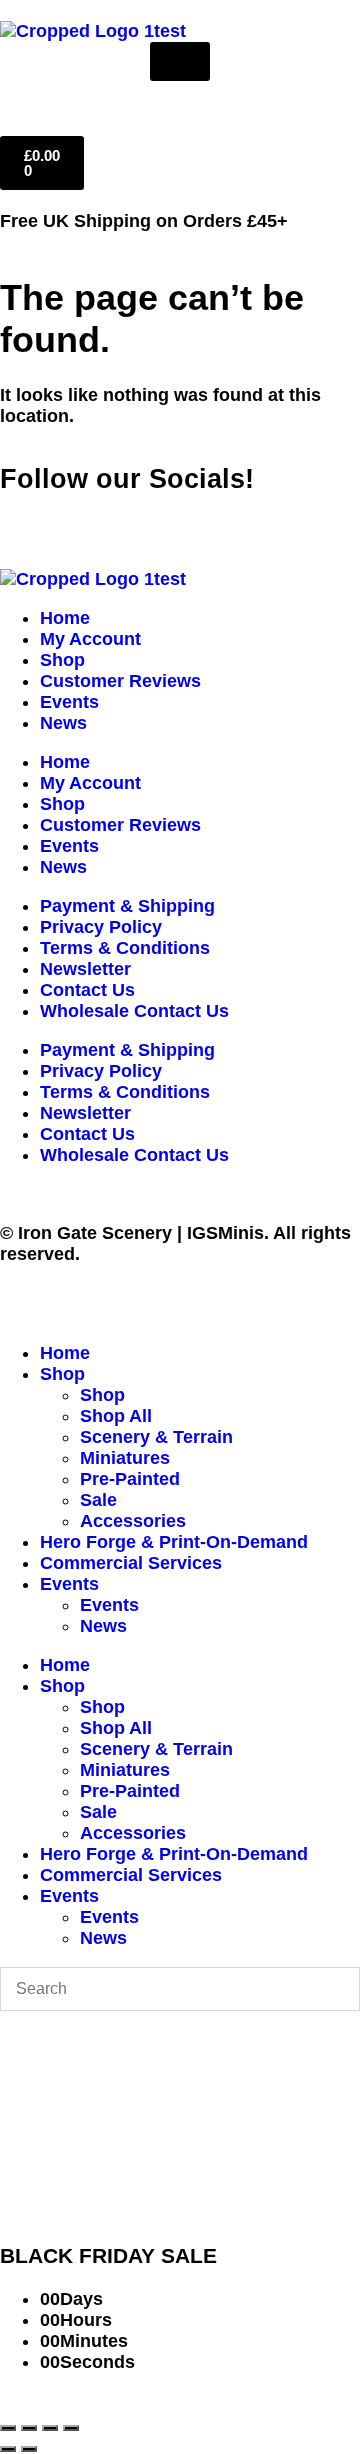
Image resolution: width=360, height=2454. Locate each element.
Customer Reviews (120, 681)
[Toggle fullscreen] (29, 2428)
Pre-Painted (130, 1479)
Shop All (116, 1416)
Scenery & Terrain (156, 1437)
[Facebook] (25, 518)
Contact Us (87, 990)
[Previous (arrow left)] (8, 2449)
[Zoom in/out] (8, 2428)
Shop (62, 660)
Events (69, 702)
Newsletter (85, 969)
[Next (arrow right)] (29, 2449)
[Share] (50, 2428)
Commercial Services (131, 1563)
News (63, 723)
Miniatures (125, 1458)
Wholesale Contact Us (134, 1011)
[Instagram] (135, 518)
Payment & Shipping (127, 906)
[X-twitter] (80, 518)
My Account (90, 639)
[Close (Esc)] (71, 2428)
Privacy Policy (101, 927)
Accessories (133, 1521)
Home (65, 618)
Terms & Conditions (125, 948)
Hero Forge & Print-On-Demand (174, 1542)
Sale (98, 1500)
